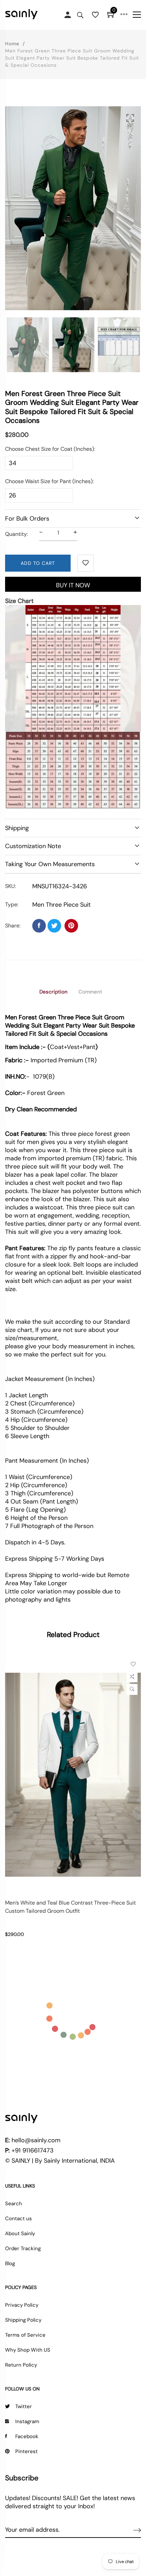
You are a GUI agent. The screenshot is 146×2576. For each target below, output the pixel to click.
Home (12, 44)
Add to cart (38, 563)
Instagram (27, 2421)
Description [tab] (53, 992)
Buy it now (73, 585)
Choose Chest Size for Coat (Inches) (50, 449)
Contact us (19, 2219)
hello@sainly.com (36, 2140)
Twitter (24, 2406)
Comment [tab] (90, 992)
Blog (10, 2263)
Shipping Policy (23, 2320)
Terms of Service (25, 2335)
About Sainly (20, 2233)
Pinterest (26, 2451)
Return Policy (21, 2365)
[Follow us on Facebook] (39, 926)
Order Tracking (23, 2248)
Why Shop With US (28, 2350)
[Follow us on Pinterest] (71, 926)
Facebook (27, 2436)
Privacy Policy (22, 2305)
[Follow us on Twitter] (54, 926)
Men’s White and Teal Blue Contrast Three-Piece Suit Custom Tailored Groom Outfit (70, 1907)
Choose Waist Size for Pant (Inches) (49, 481)
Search (14, 2204)
